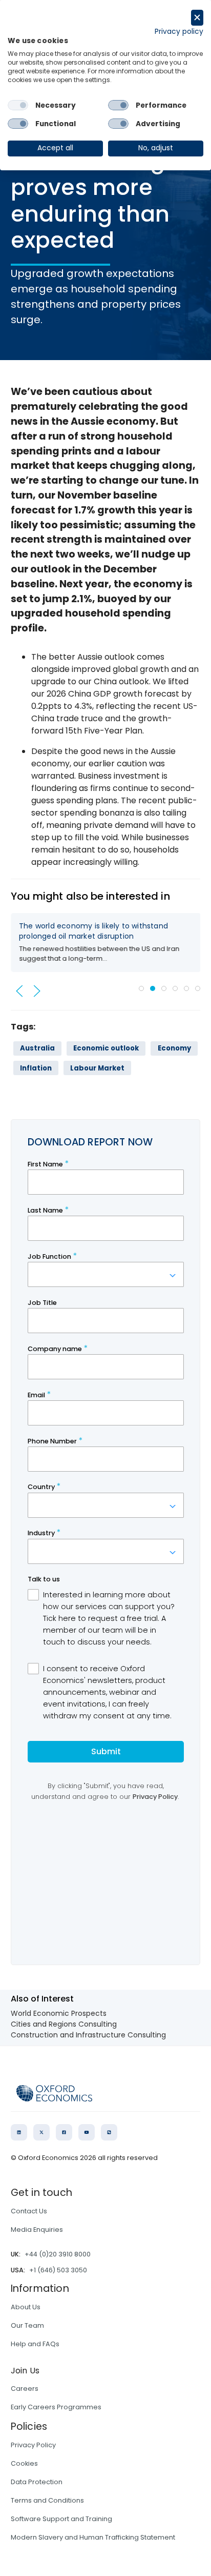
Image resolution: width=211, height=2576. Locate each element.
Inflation (36, 1068)
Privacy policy (179, 32)
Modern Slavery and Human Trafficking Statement (93, 2537)
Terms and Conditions (47, 2500)
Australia (37, 1048)
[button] (19, 991)
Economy (174, 1048)
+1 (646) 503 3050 (58, 2270)
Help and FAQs (35, 2344)
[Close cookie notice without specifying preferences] (197, 18)
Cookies (24, 2463)
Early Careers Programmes (56, 2407)
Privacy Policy (33, 2445)
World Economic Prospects (59, 2013)
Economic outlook (106, 1048)
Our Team (27, 2325)
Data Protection (37, 2482)
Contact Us (29, 2211)
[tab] (141, 988)
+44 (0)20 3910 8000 (58, 2254)
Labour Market (97, 1068)
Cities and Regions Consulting (64, 2024)
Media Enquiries (37, 2230)
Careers (25, 2389)
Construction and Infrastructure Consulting (88, 2035)
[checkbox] (18, 105)
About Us (26, 2307)
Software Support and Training (61, 2519)
